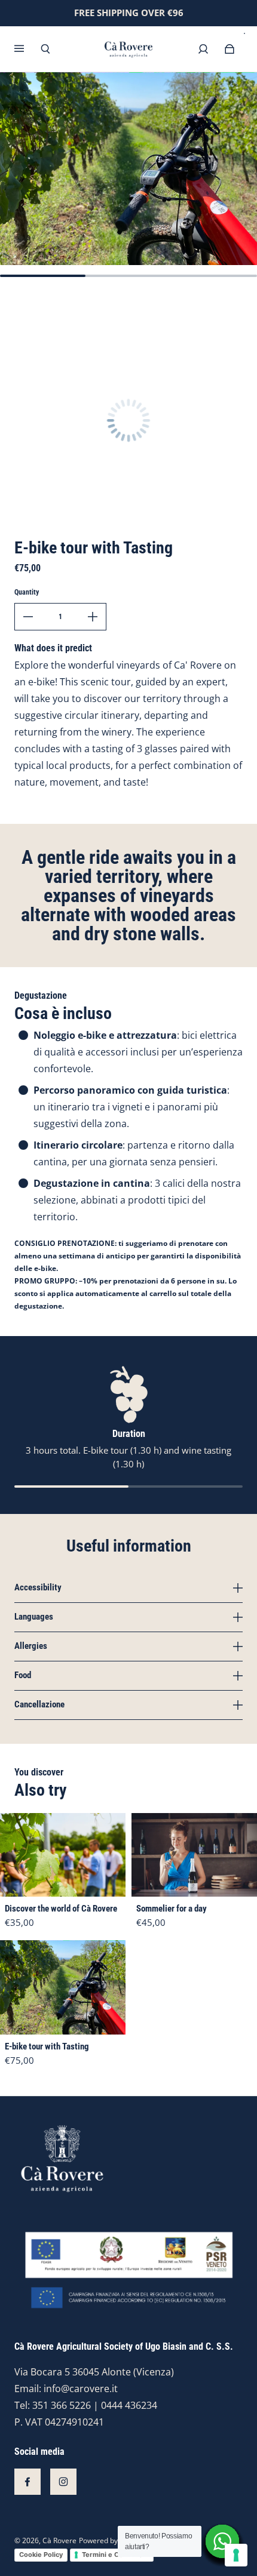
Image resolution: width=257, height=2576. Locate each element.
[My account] (203, 49)
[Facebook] (27, 2482)
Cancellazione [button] (39, 1704)
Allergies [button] (31, 1646)
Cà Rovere (59, 2540)
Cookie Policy (41, 2555)
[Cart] (230, 49)
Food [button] (23, 1675)
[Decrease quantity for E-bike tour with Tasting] (28, 617)
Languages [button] (34, 1617)
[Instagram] (63, 2482)
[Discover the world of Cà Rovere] (63, 1855)
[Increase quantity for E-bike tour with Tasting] (93, 617)
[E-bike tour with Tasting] (63, 1987)
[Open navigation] (27, 49)
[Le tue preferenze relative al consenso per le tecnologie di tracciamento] (236, 2555)
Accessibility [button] (38, 1588)
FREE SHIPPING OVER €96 (129, 13)
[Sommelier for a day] (194, 1855)
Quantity (27, 592)
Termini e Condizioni (115, 2555)
